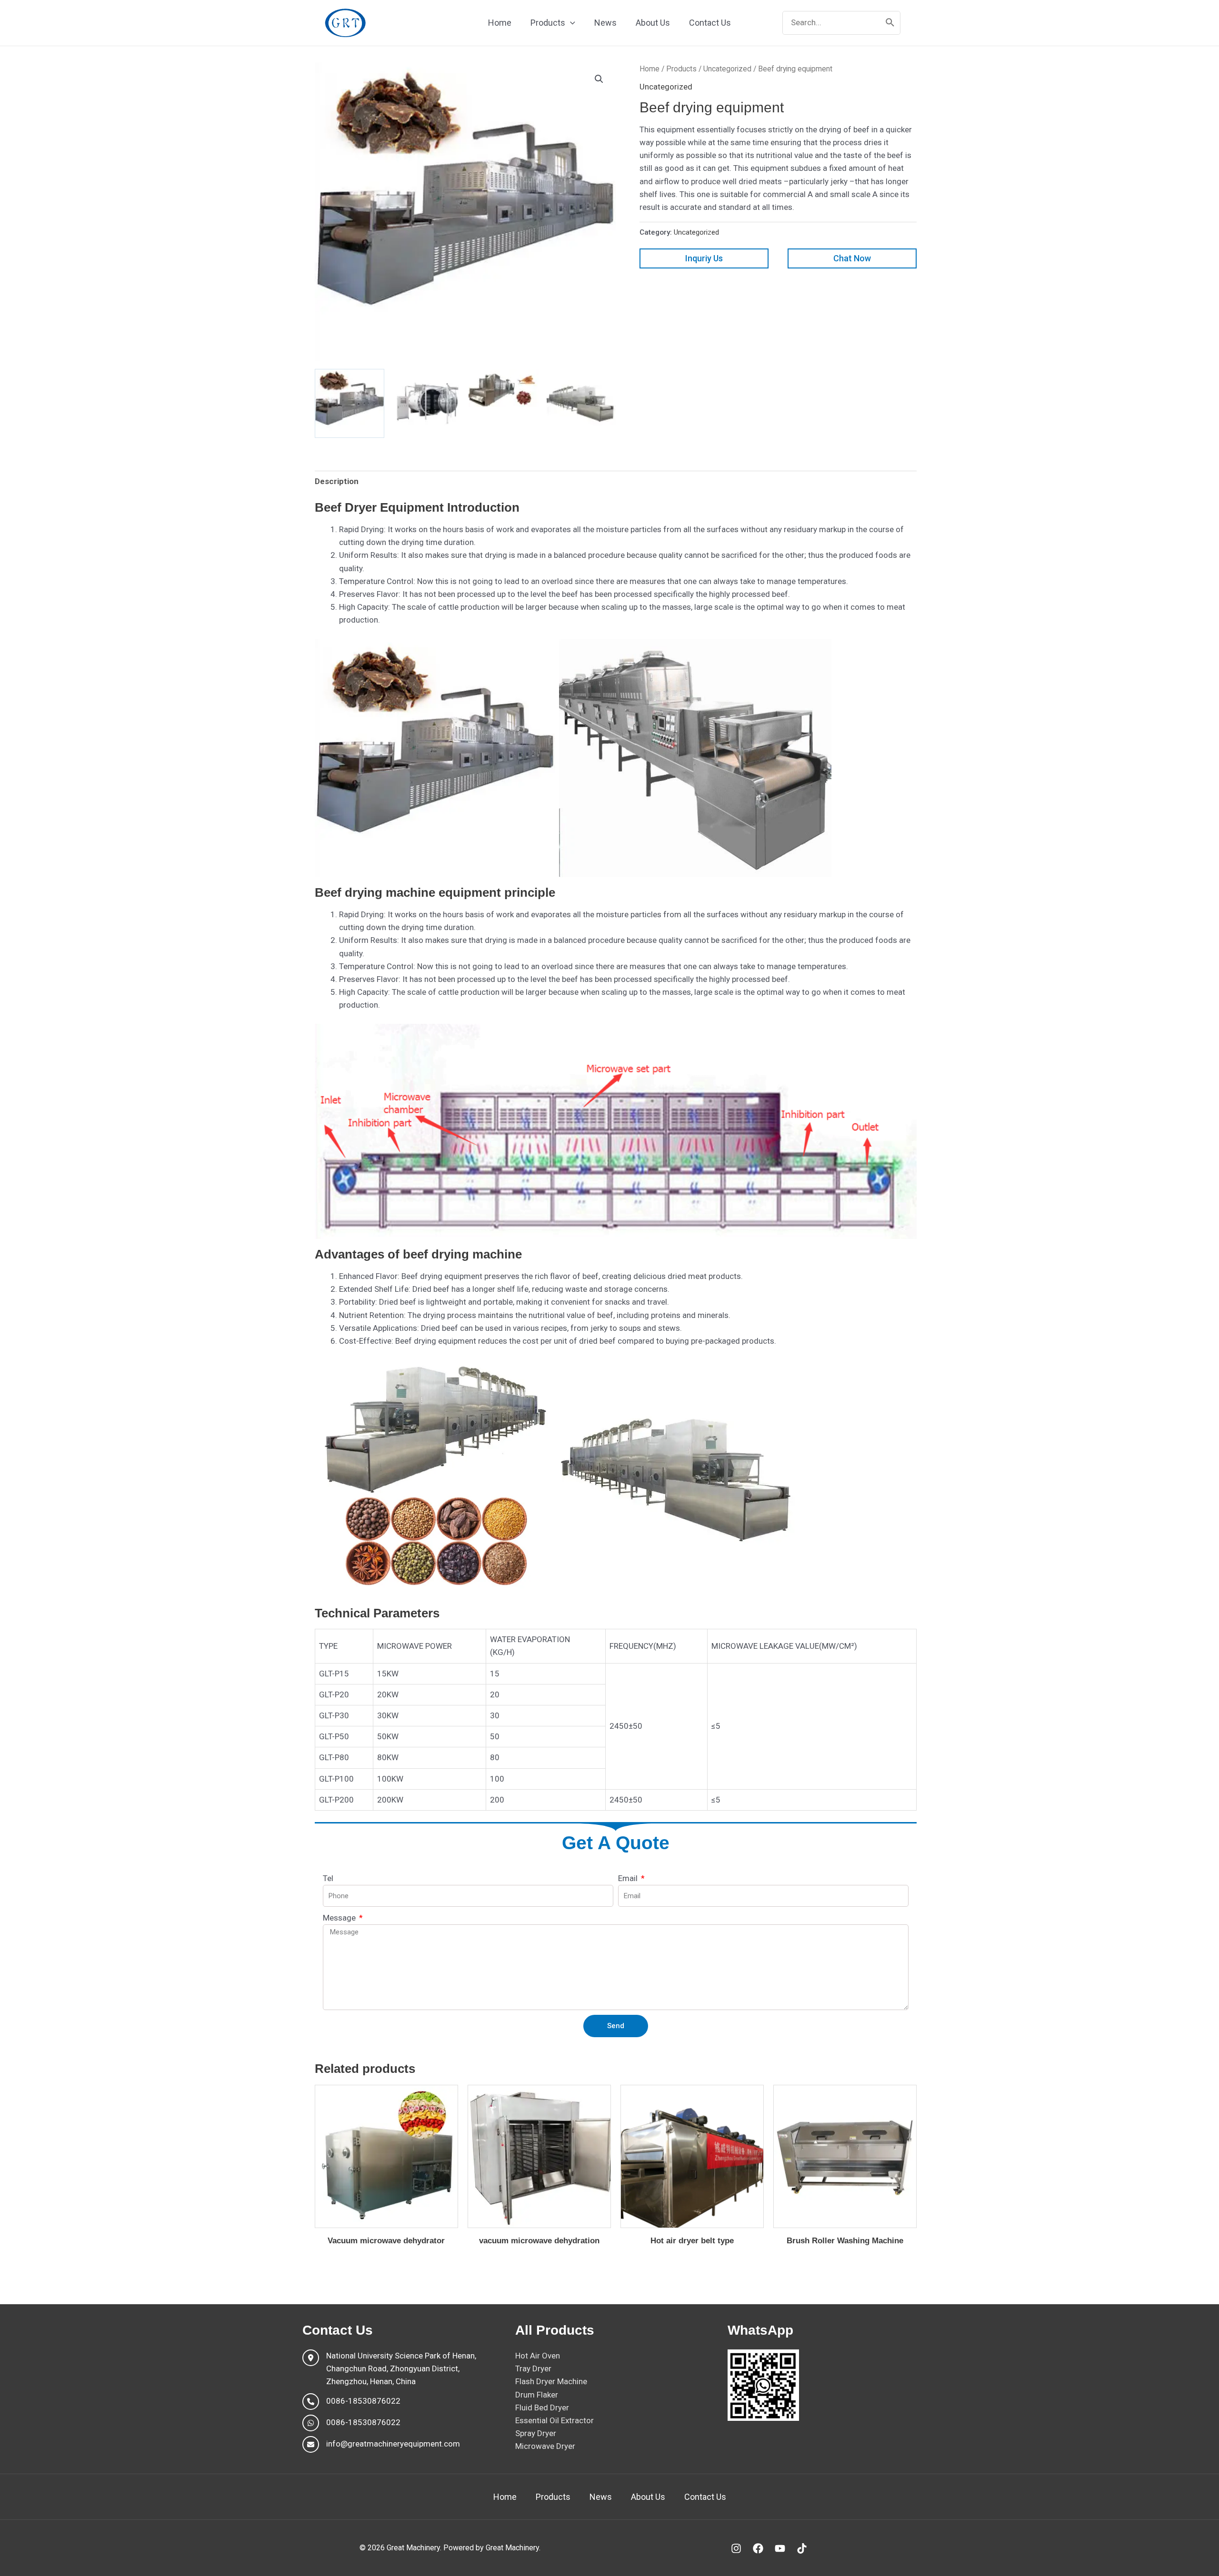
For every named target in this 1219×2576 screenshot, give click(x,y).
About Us (648, 2497)
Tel (328, 1878)
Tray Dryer (533, 2368)
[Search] (890, 23)
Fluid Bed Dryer (542, 2408)
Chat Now (852, 258)
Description (337, 481)
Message (340, 1918)
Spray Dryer (536, 2433)
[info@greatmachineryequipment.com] (381, 2444)
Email (629, 1878)
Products (681, 69)
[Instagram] (736, 2548)
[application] (570, 23)
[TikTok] (802, 2548)
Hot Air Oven (538, 2356)
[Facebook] (758, 2548)
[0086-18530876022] (351, 2402)
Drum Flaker (537, 2395)
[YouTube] (780, 2548)
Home (649, 69)
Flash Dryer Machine (551, 2381)
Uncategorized (727, 69)
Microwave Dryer (545, 2446)
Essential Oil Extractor (555, 2420)
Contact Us (705, 2497)
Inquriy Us (704, 258)
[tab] (337, 481)
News (601, 2497)
